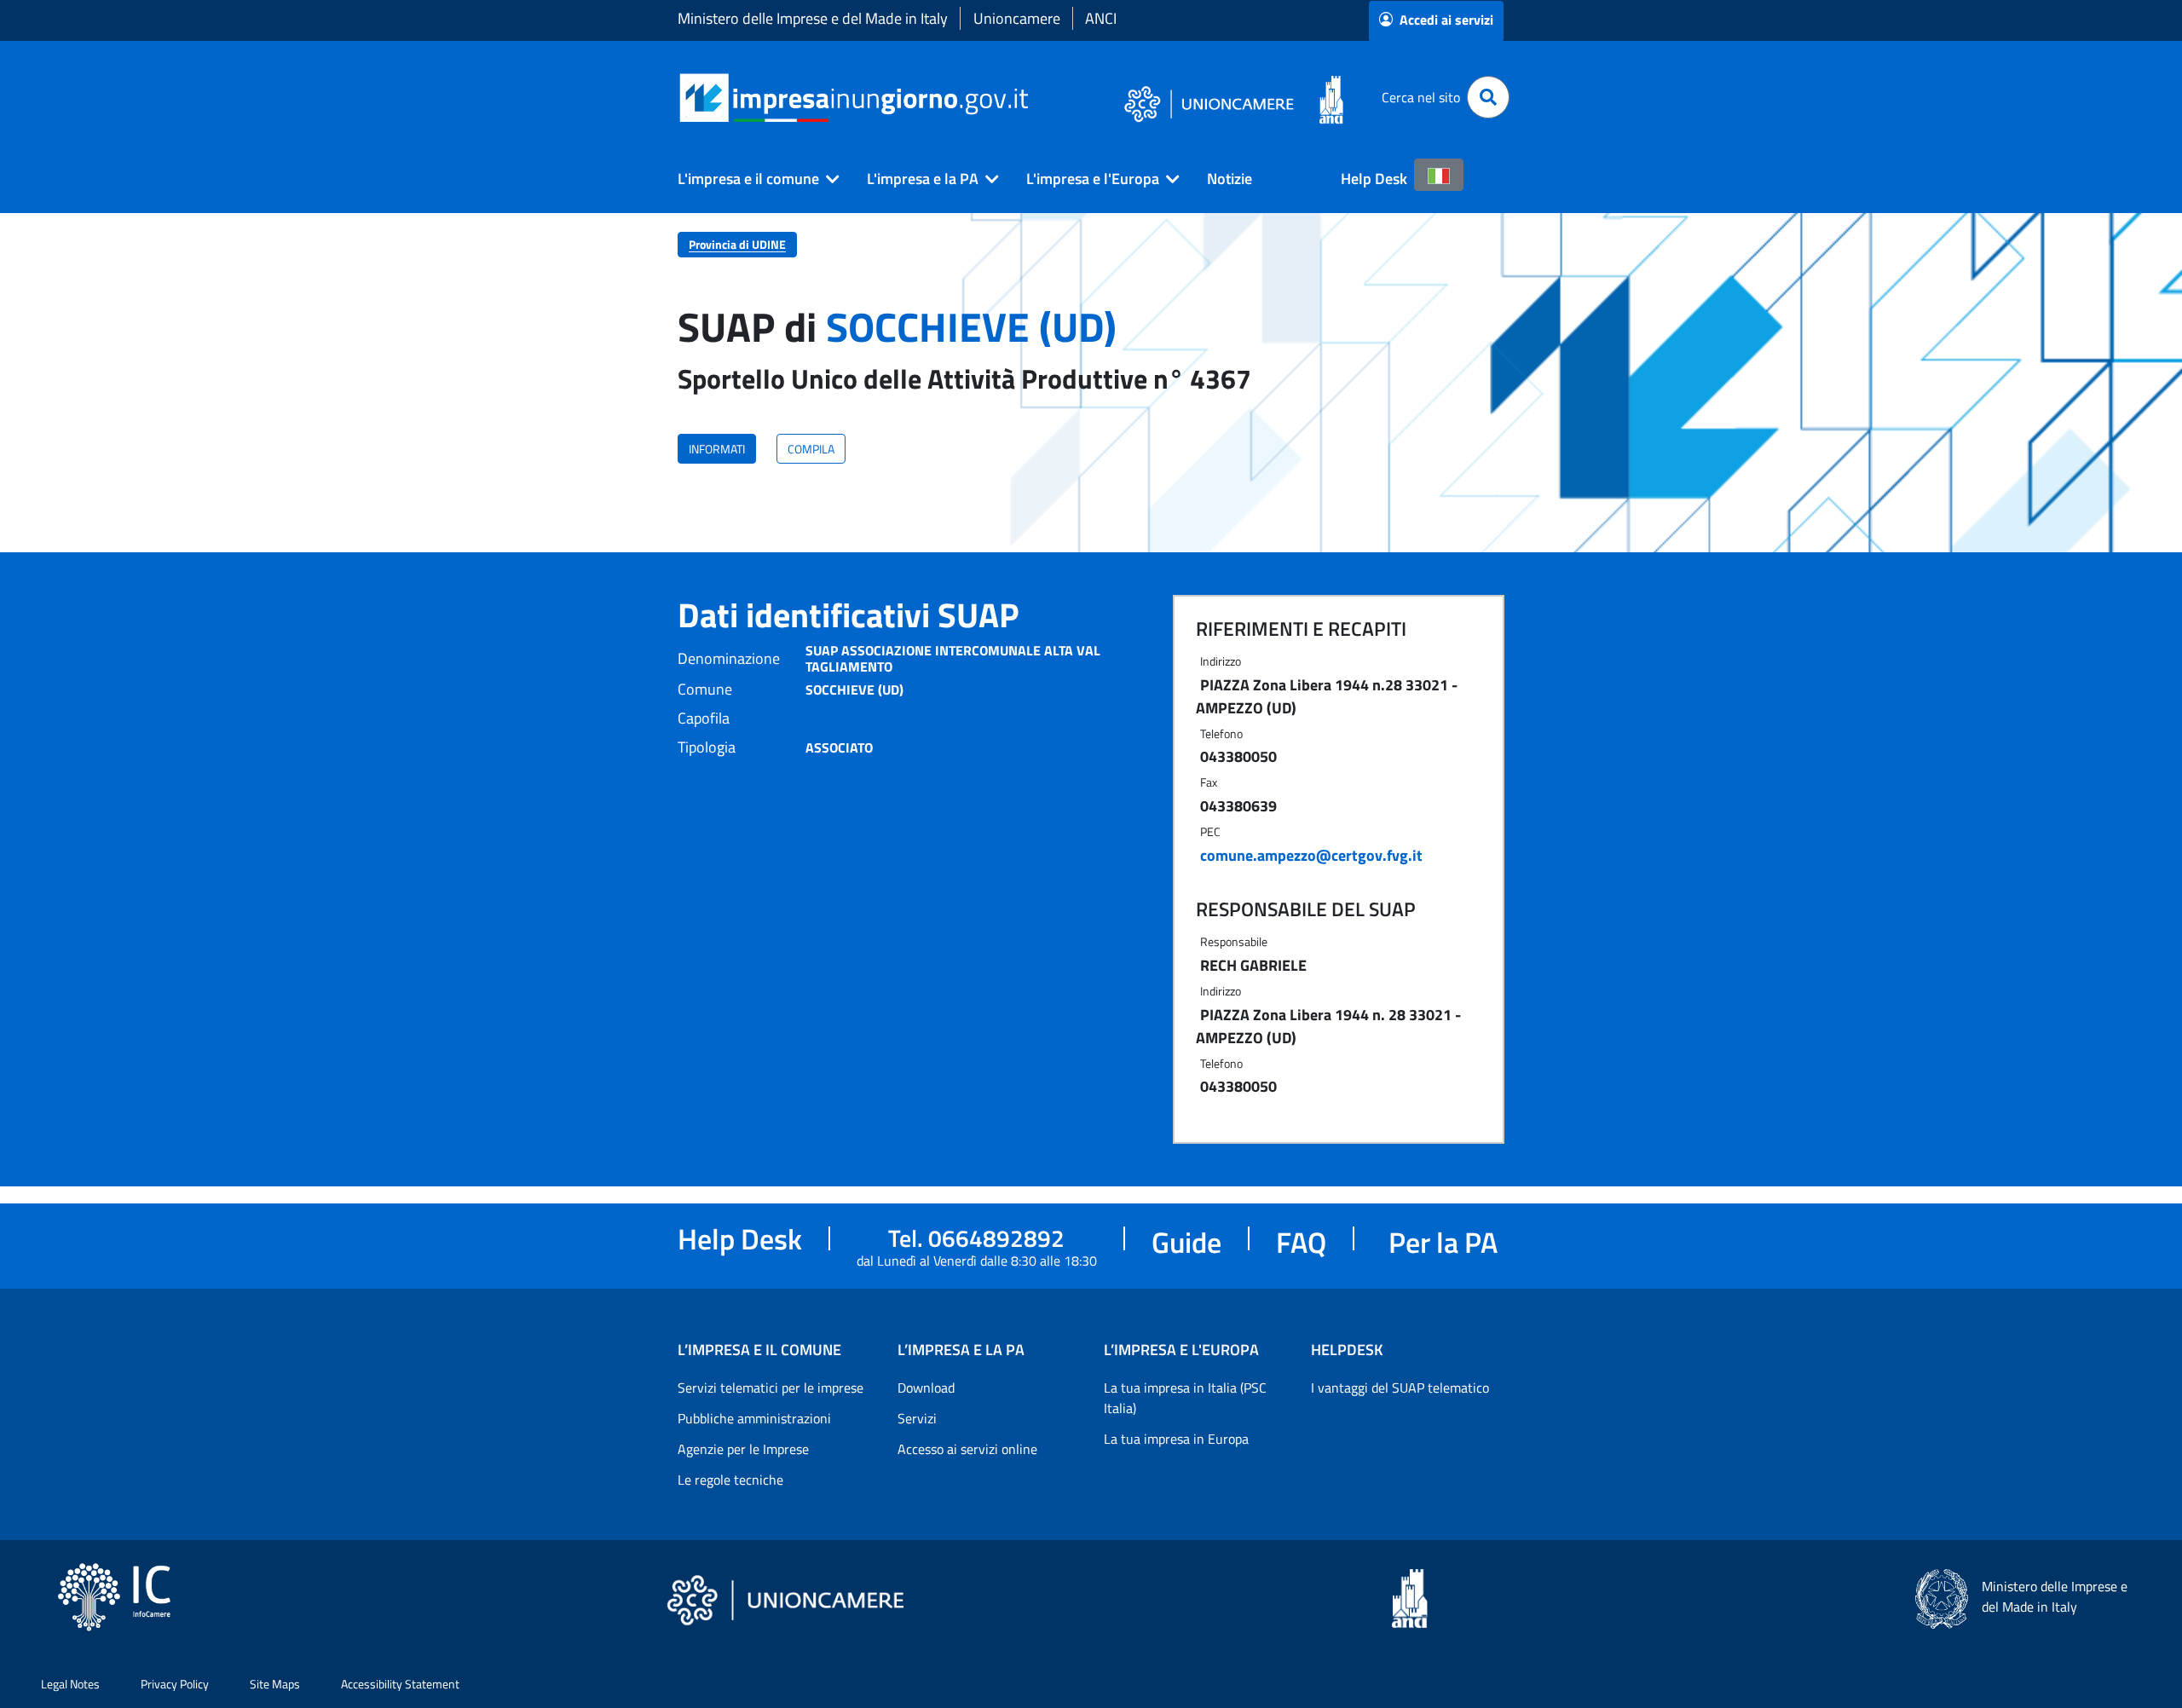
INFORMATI (717, 449)
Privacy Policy (175, 1684)
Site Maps (275, 1684)
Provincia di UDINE (737, 244)
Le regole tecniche (730, 1480)
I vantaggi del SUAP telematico (1400, 1388)
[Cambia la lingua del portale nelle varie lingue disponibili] (1439, 175)
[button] (752, 179)
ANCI (1101, 18)
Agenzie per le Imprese (743, 1449)
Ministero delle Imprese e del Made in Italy (813, 18)
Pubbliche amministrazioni (754, 1418)
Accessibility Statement (400, 1684)
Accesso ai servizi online (967, 1449)
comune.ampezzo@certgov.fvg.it (1311, 855)
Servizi (917, 1418)
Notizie (1230, 179)
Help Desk (1374, 179)
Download (926, 1388)
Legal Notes (70, 1684)
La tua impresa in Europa (1176, 1439)
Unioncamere (1017, 18)
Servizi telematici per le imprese (771, 1388)
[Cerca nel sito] (1488, 97)
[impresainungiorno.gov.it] (1034, 98)
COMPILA (811, 449)
